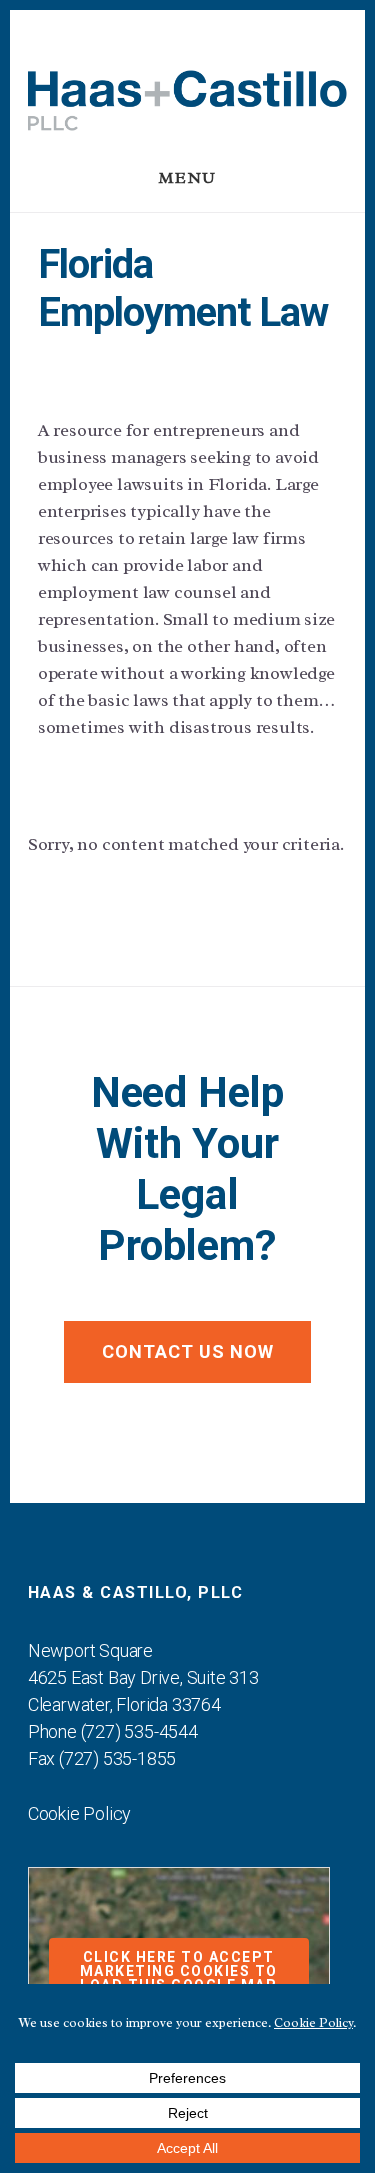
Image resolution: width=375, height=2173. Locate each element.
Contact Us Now (188, 1351)
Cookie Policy (79, 1813)
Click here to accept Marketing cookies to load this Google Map (179, 1971)
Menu (188, 178)
